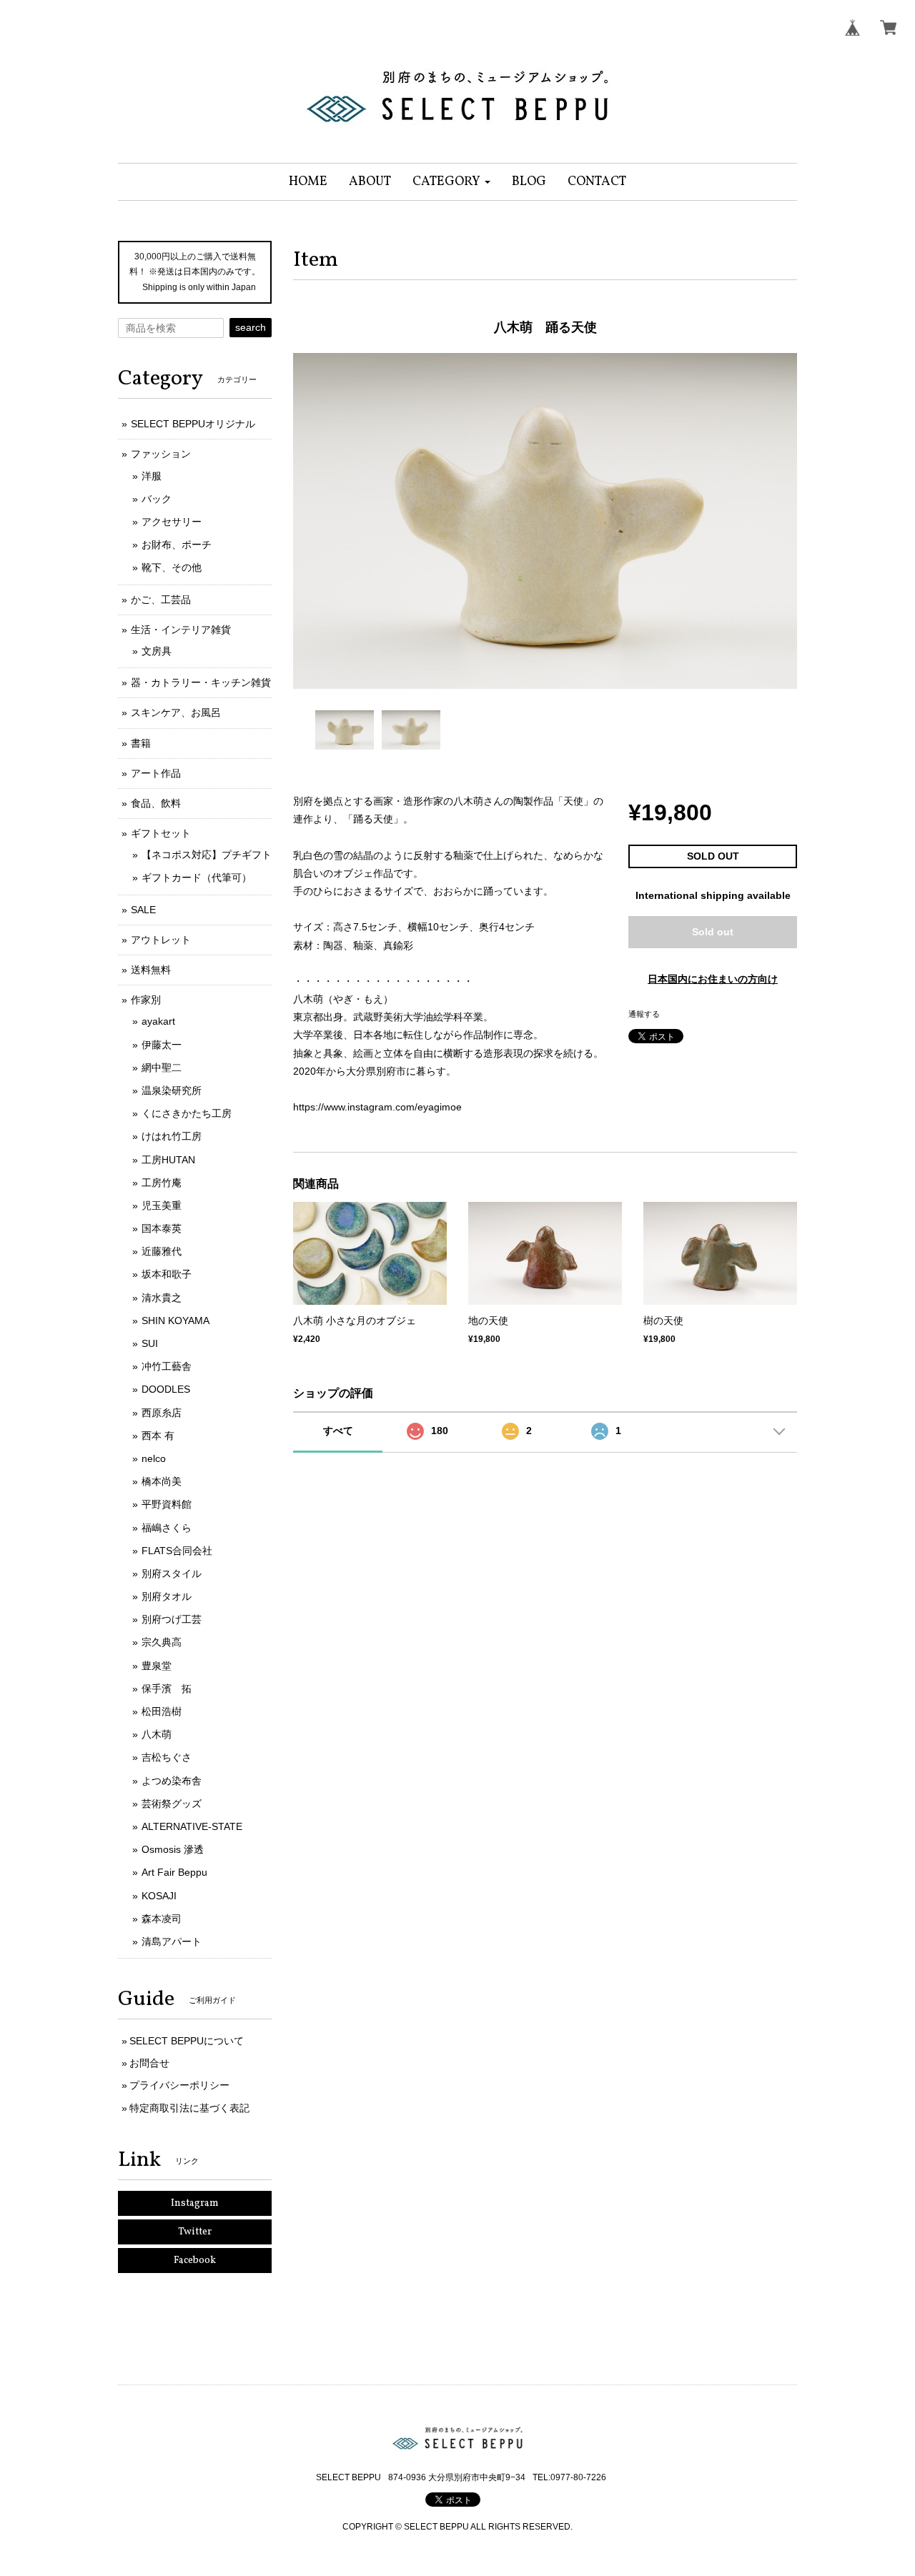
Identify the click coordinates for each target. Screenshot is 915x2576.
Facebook (195, 2261)
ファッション (161, 454)
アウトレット (161, 940)
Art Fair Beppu (174, 1872)
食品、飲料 (156, 803)
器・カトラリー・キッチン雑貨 (201, 682)
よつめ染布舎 (172, 1781)
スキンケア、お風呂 (176, 712)
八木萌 (157, 1734)
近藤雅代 (162, 1251)
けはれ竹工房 (172, 1136)
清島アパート (172, 1941)
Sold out (713, 932)
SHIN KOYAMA (175, 1321)
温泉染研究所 (172, 1090)
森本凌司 (162, 1919)
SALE (143, 910)
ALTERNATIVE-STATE (192, 1826)
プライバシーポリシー (179, 2085)
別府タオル (167, 1596)
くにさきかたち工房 (187, 1113)
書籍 (141, 743)
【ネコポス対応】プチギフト (207, 855)
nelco (154, 1458)
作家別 (146, 1000)
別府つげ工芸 (172, 1619)
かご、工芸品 (161, 600)
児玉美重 (162, 1205)
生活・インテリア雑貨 (181, 630)
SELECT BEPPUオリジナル (193, 424)
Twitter (195, 2232)
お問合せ (149, 2063)
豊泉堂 (157, 1666)
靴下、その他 (172, 567)
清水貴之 (162, 1298)
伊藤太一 (162, 1045)
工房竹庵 (162, 1183)
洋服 (152, 476)
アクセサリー (172, 522)
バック (157, 499)
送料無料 (151, 970)
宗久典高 (162, 1642)
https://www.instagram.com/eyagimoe (377, 1107)
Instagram (195, 2203)
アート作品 (156, 773)
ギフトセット (161, 833)
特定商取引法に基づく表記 (189, 2108)
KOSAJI (159, 1896)
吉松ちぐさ (167, 1757)
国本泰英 (162, 1228)
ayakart (158, 1021)
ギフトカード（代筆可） (197, 877)
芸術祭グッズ (172, 1804)
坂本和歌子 (167, 1274)
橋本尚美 (162, 1481)
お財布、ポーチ (177, 544)
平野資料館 (167, 1504)
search (251, 327)
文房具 (157, 651)
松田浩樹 (162, 1711)
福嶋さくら (167, 1528)
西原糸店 (162, 1413)
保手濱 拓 (167, 1689)
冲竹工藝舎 (167, 1366)
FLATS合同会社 (177, 1551)
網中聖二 (162, 1068)
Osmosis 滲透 (173, 1849)
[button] (451, 182)
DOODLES (166, 1389)
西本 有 (158, 1436)
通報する (644, 1014)
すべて (338, 1431)
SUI (150, 1343)
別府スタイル (172, 1573)
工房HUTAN (168, 1160)
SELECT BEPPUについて (187, 2041)
